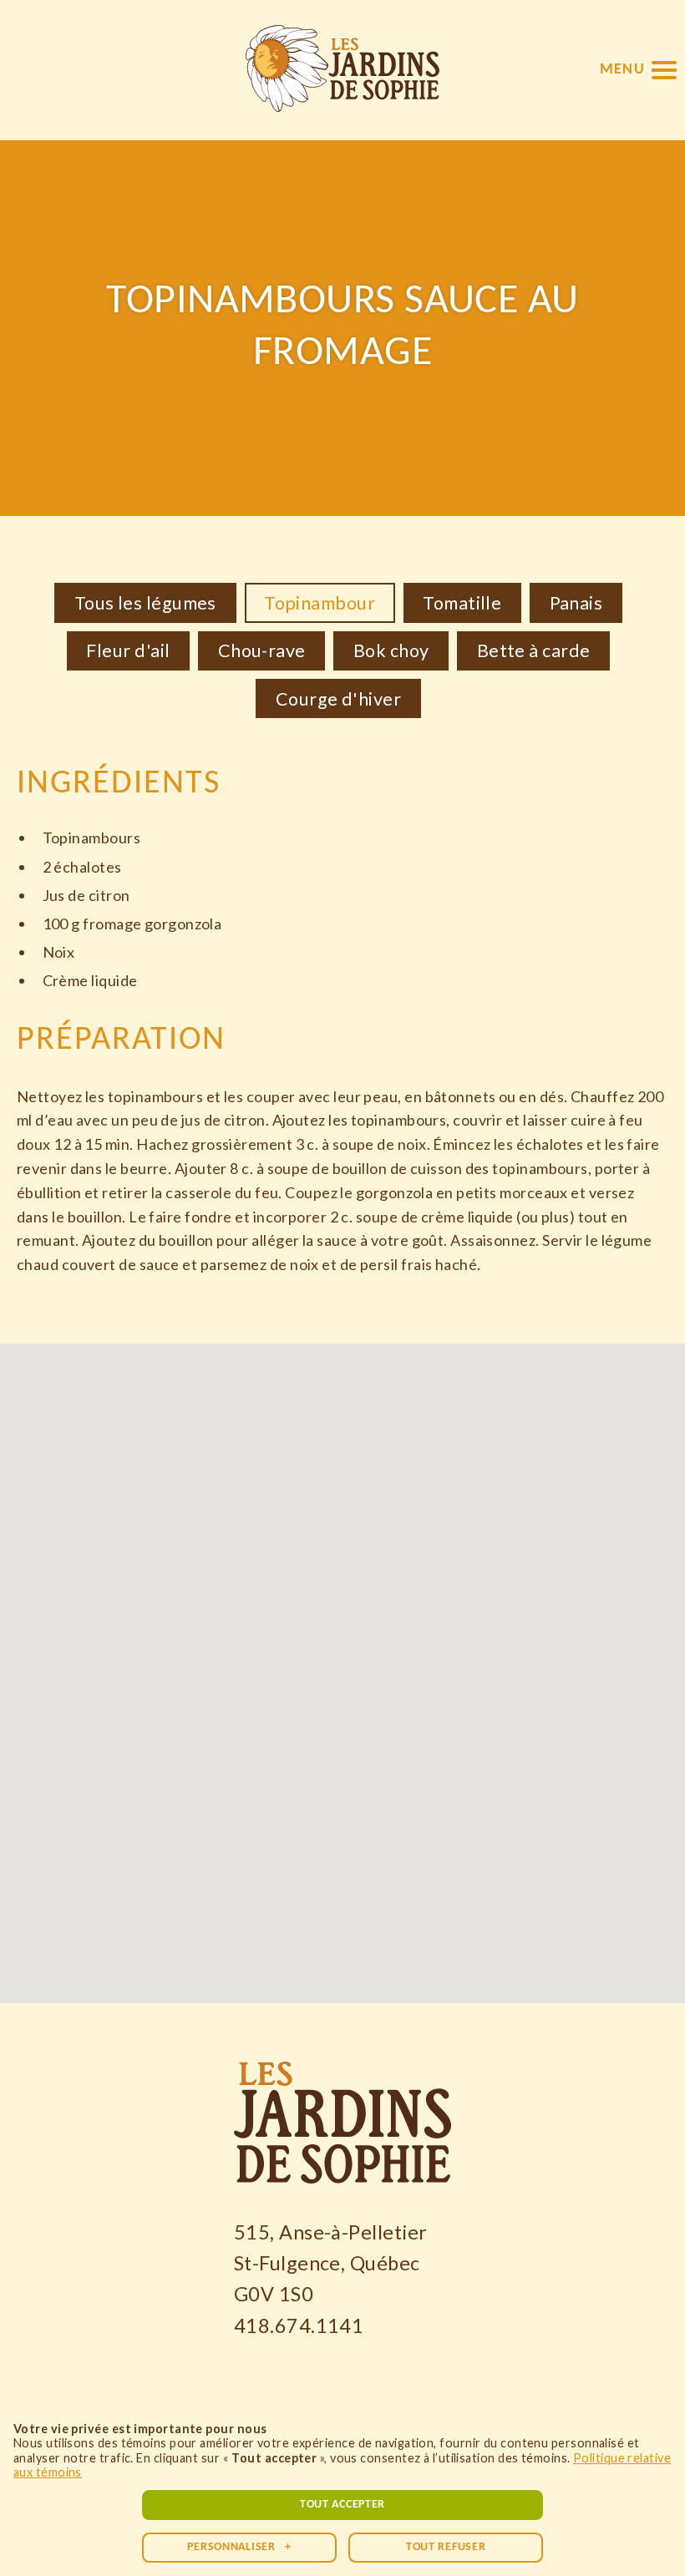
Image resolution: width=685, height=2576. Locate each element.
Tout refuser (446, 2547)
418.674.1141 (299, 2325)
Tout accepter (342, 2505)
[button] (638, 70)
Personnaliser (239, 2547)
